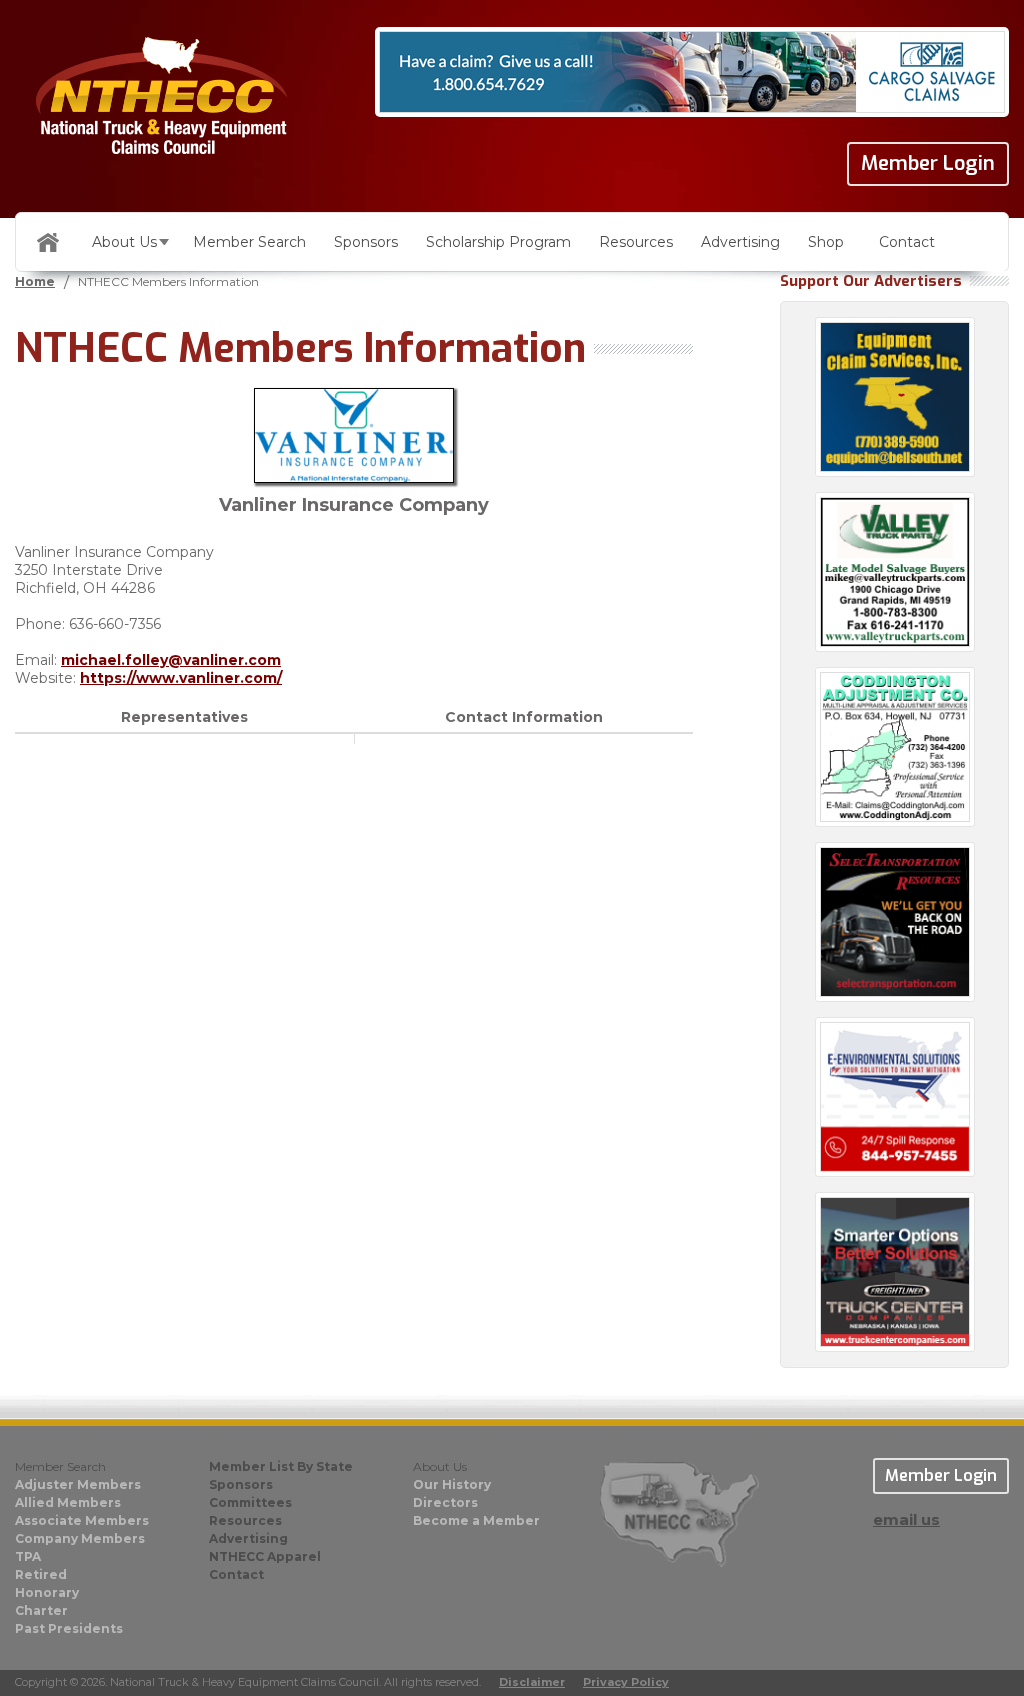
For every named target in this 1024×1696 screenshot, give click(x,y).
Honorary (47, 1592)
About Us (124, 242)
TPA (28, 1556)
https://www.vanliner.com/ (181, 678)
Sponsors (366, 242)
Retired (41, 1574)
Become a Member (476, 1520)
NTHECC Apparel (265, 1556)
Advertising (740, 242)
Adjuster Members (78, 1484)
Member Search (249, 242)
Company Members (80, 1538)
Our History (452, 1484)
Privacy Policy (626, 1682)
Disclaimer (532, 1682)
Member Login (928, 163)
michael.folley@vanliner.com (171, 660)
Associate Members (82, 1520)
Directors (445, 1502)
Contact (907, 242)
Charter (41, 1610)
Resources (636, 242)
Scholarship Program (498, 242)
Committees (250, 1502)
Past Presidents (69, 1628)
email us (906, 1519)
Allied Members (68, 1502)
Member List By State (281, 1466)
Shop (826, 242)
